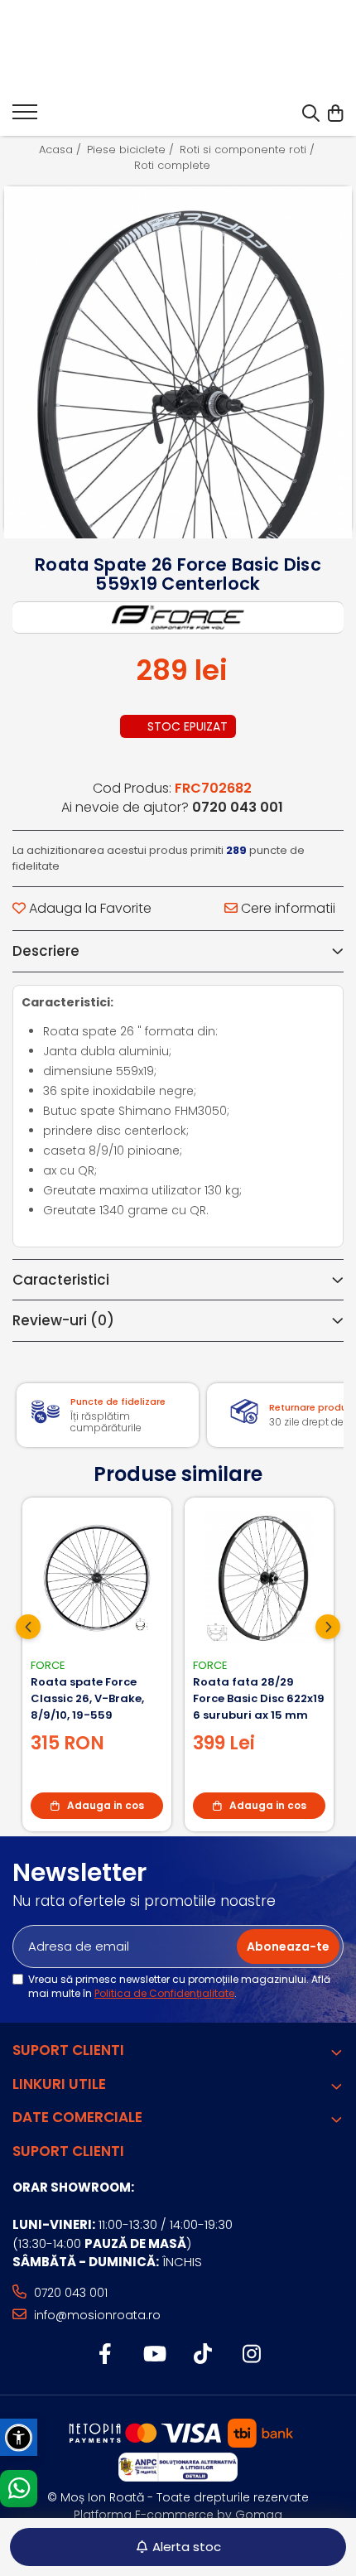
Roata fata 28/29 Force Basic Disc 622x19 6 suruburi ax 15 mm (259, 1698)
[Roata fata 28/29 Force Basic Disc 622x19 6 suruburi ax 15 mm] (259, 1578)
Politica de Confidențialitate (164, 1993)
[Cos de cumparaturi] (335, 114)
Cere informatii (286, 909)
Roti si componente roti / (249, 150)
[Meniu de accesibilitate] (19, 2437)
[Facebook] (105, 2355)
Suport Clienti (68, 2050)
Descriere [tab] (46, 951)
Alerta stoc (187, 2547)
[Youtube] (154, 2355)
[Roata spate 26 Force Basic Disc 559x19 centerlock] (178, 400)
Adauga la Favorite (89, 909)
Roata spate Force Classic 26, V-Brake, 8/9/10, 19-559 (87, 1698)
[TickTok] (202, 2355)
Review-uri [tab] (63, 1320)
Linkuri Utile (59, 2084)
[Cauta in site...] (311, 114)
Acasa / (62, 150)
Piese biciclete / (132, 150)
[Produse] (25, 117)
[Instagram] (251, 2355)
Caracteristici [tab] (61, 1280)
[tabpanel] (178, 360)
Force (48, 1665)
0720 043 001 (69, 2293)
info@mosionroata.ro (96, 2315)
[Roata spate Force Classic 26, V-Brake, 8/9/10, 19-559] (97, 1578)
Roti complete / (178, 166)
